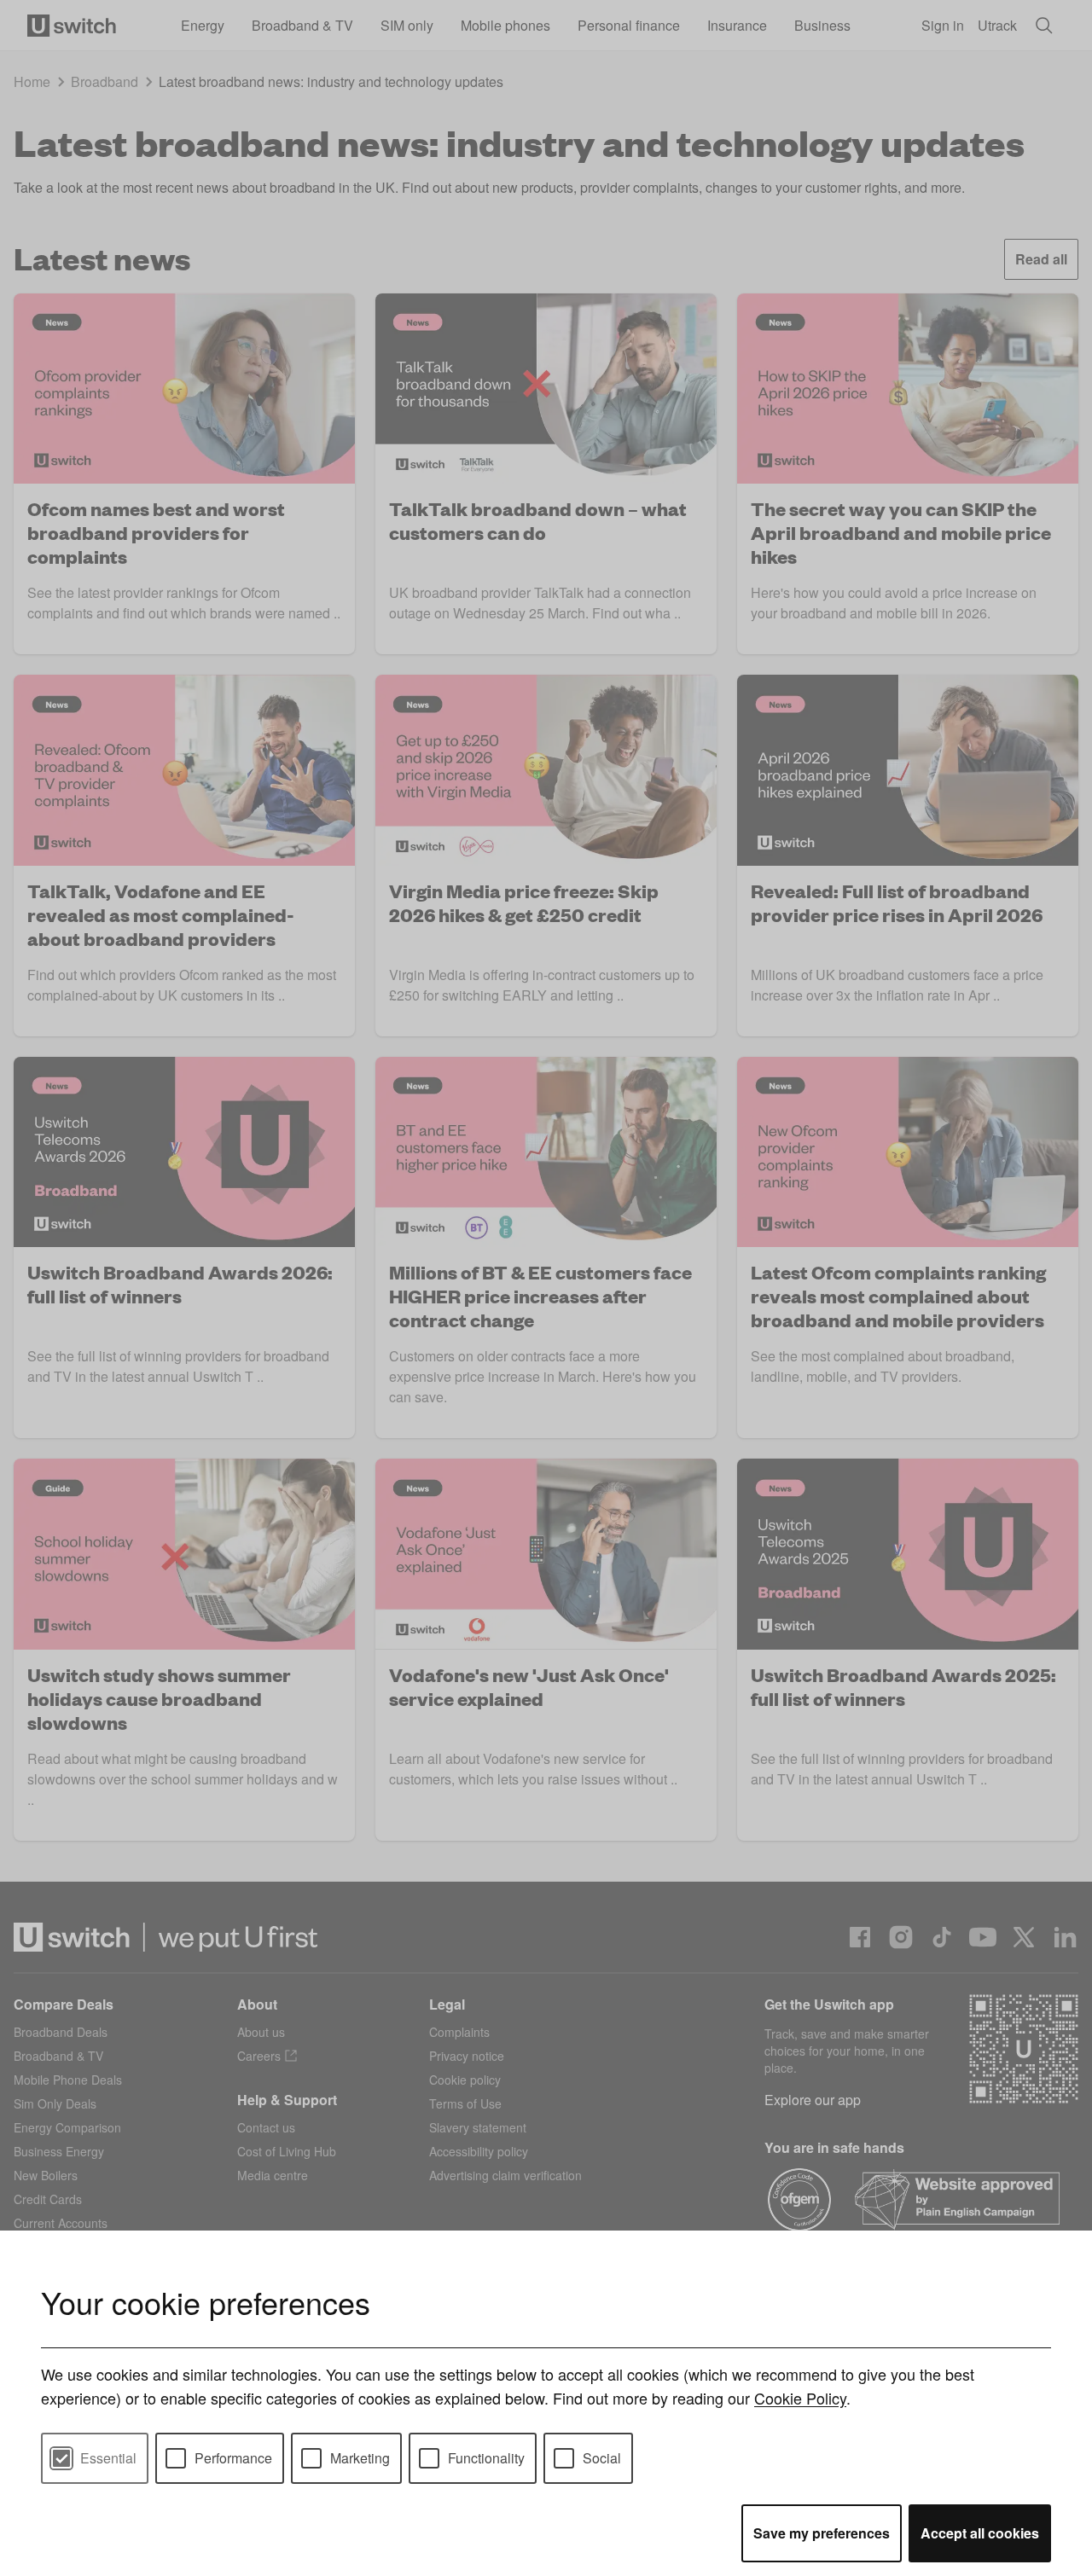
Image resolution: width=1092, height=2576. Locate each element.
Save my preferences (822, 2533)
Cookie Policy (800, 2398)
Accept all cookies (980, 2533)
